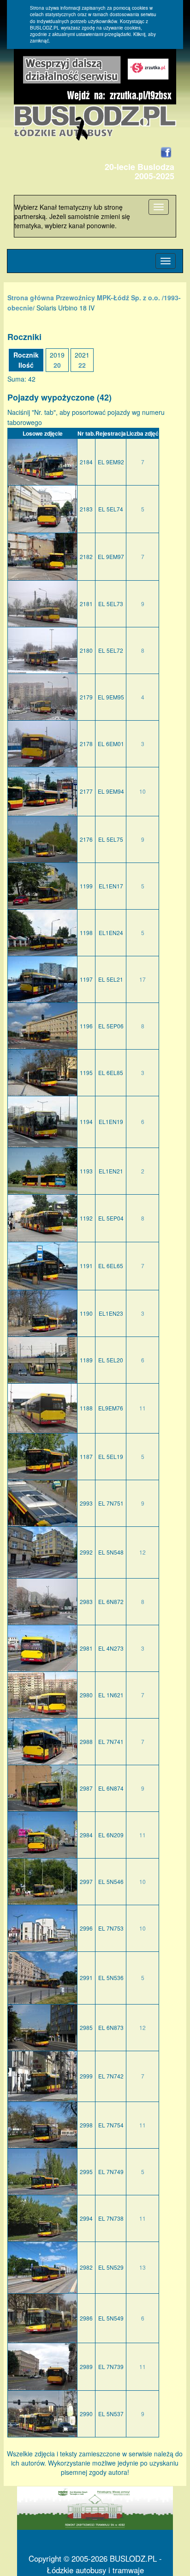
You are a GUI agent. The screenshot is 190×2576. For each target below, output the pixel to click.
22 (82, 365)
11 (142, 1408)
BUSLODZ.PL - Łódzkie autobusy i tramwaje (104, 2564)
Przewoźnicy (75, 298)
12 (142, 1552)
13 (142, 2267)
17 (142, 979)
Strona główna (31, 298)
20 (57, 365)
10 (142, 791)
